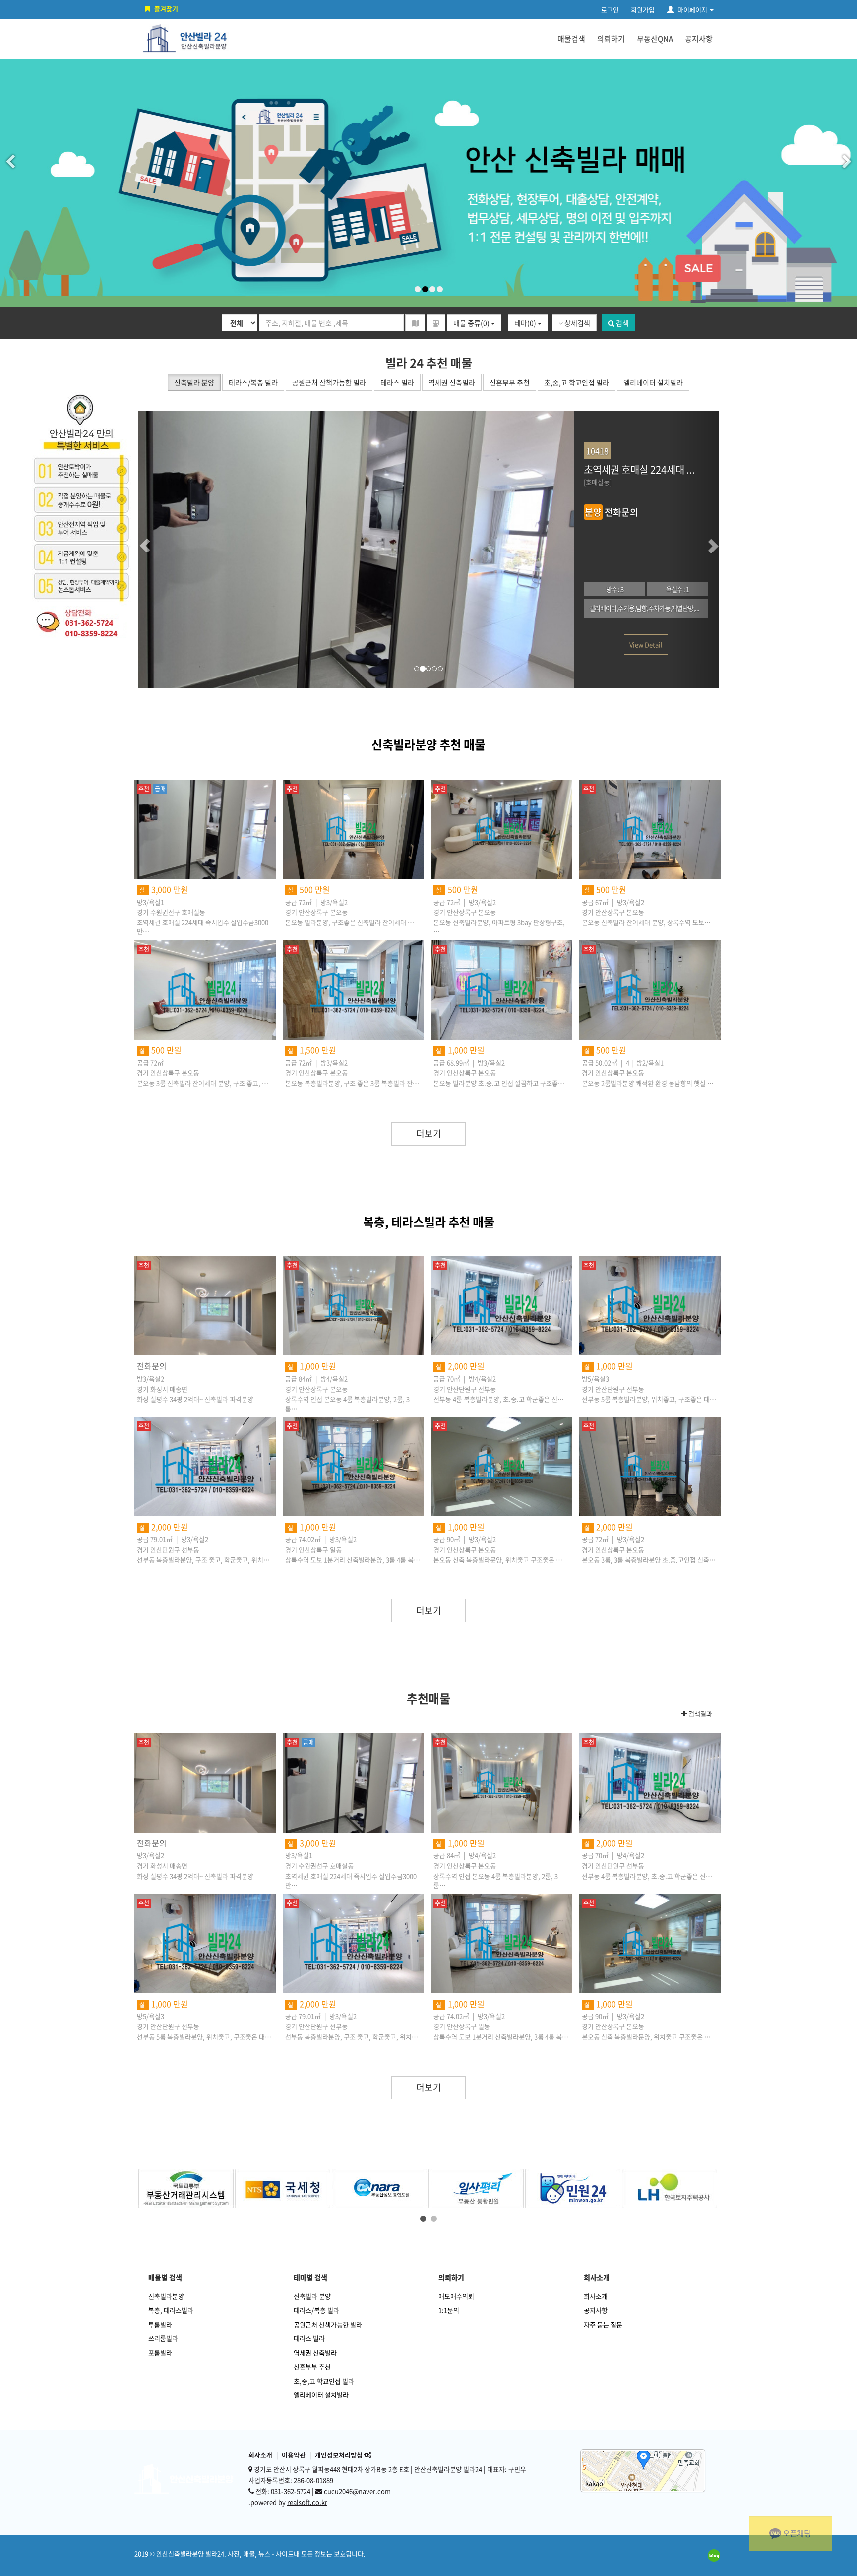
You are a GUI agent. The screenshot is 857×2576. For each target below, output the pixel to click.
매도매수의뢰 (456, 2296)
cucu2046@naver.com (357, 2491)
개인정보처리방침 (339, 2455)
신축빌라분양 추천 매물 (428, 744)
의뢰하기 (611, 39)
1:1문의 (449, 2310)
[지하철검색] (436, 323)
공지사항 (699, 39)
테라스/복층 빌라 (316, 2310)
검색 (622, 323)
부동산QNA (655, 39)
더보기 (429, 1134)
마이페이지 (692, 10)
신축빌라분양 (166, 2296)
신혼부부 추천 (312, 2366)
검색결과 (700, 1714)
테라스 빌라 (309, 2338)
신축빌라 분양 (312, 2296)
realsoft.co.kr (307, 2502)
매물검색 (571, 39)
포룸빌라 (160, 2353)
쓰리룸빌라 (163, 2338)
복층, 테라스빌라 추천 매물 (429, 1222)
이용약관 (294, 2455)
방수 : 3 (615, 589)
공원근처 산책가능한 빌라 (328, 2324)
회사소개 (596, 2296)
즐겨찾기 (166, 9)
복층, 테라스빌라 (171, 2310)
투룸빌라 (160, 2324)
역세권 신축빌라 (315, 2353)
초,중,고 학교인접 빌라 (324, 2381)
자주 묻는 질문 (603, 2324)
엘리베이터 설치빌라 (321, 2395)
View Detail (646, 644)
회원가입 (643, 10)
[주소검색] (415, 323)
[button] (163, 550)
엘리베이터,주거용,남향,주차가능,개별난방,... (644, 608)
